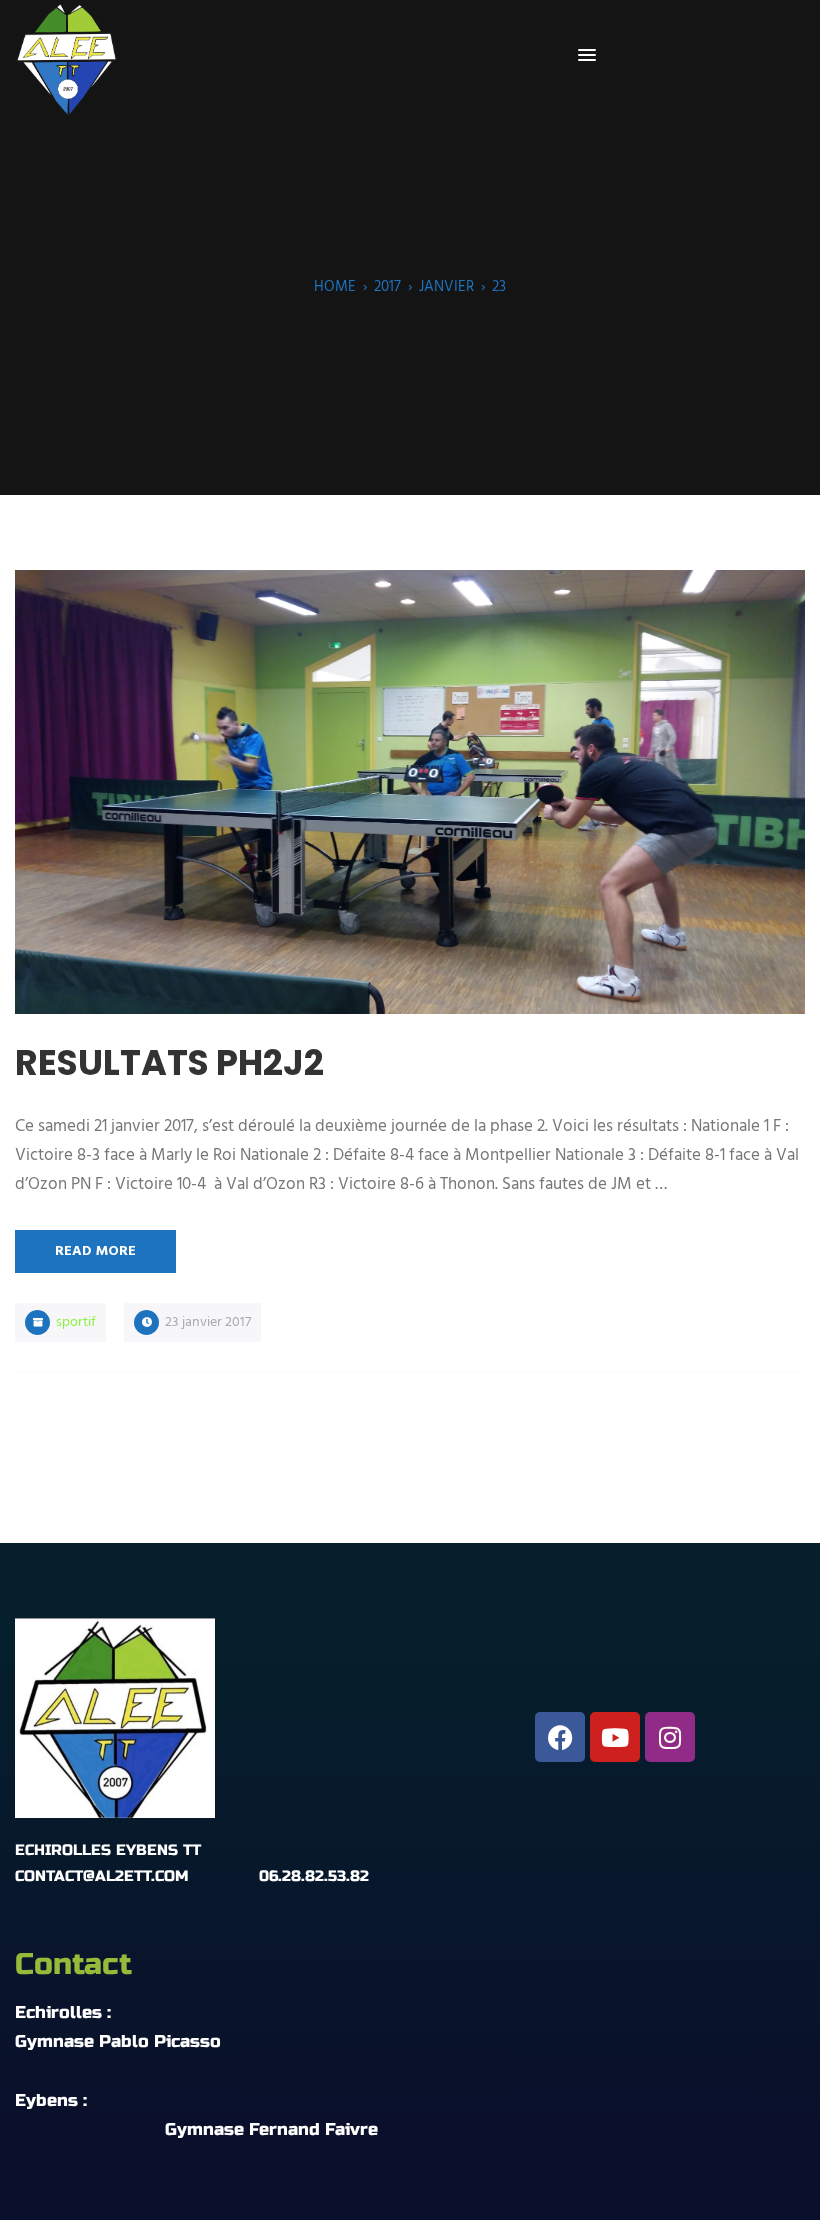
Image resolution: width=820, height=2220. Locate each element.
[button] (587, 56)
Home (335, 287)
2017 (387, 287)
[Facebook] (560, 1737)
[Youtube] (615, 1737)
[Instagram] (670, 1737)
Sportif (76, 1322)
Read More (95, 1251)
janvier (446, 287)
